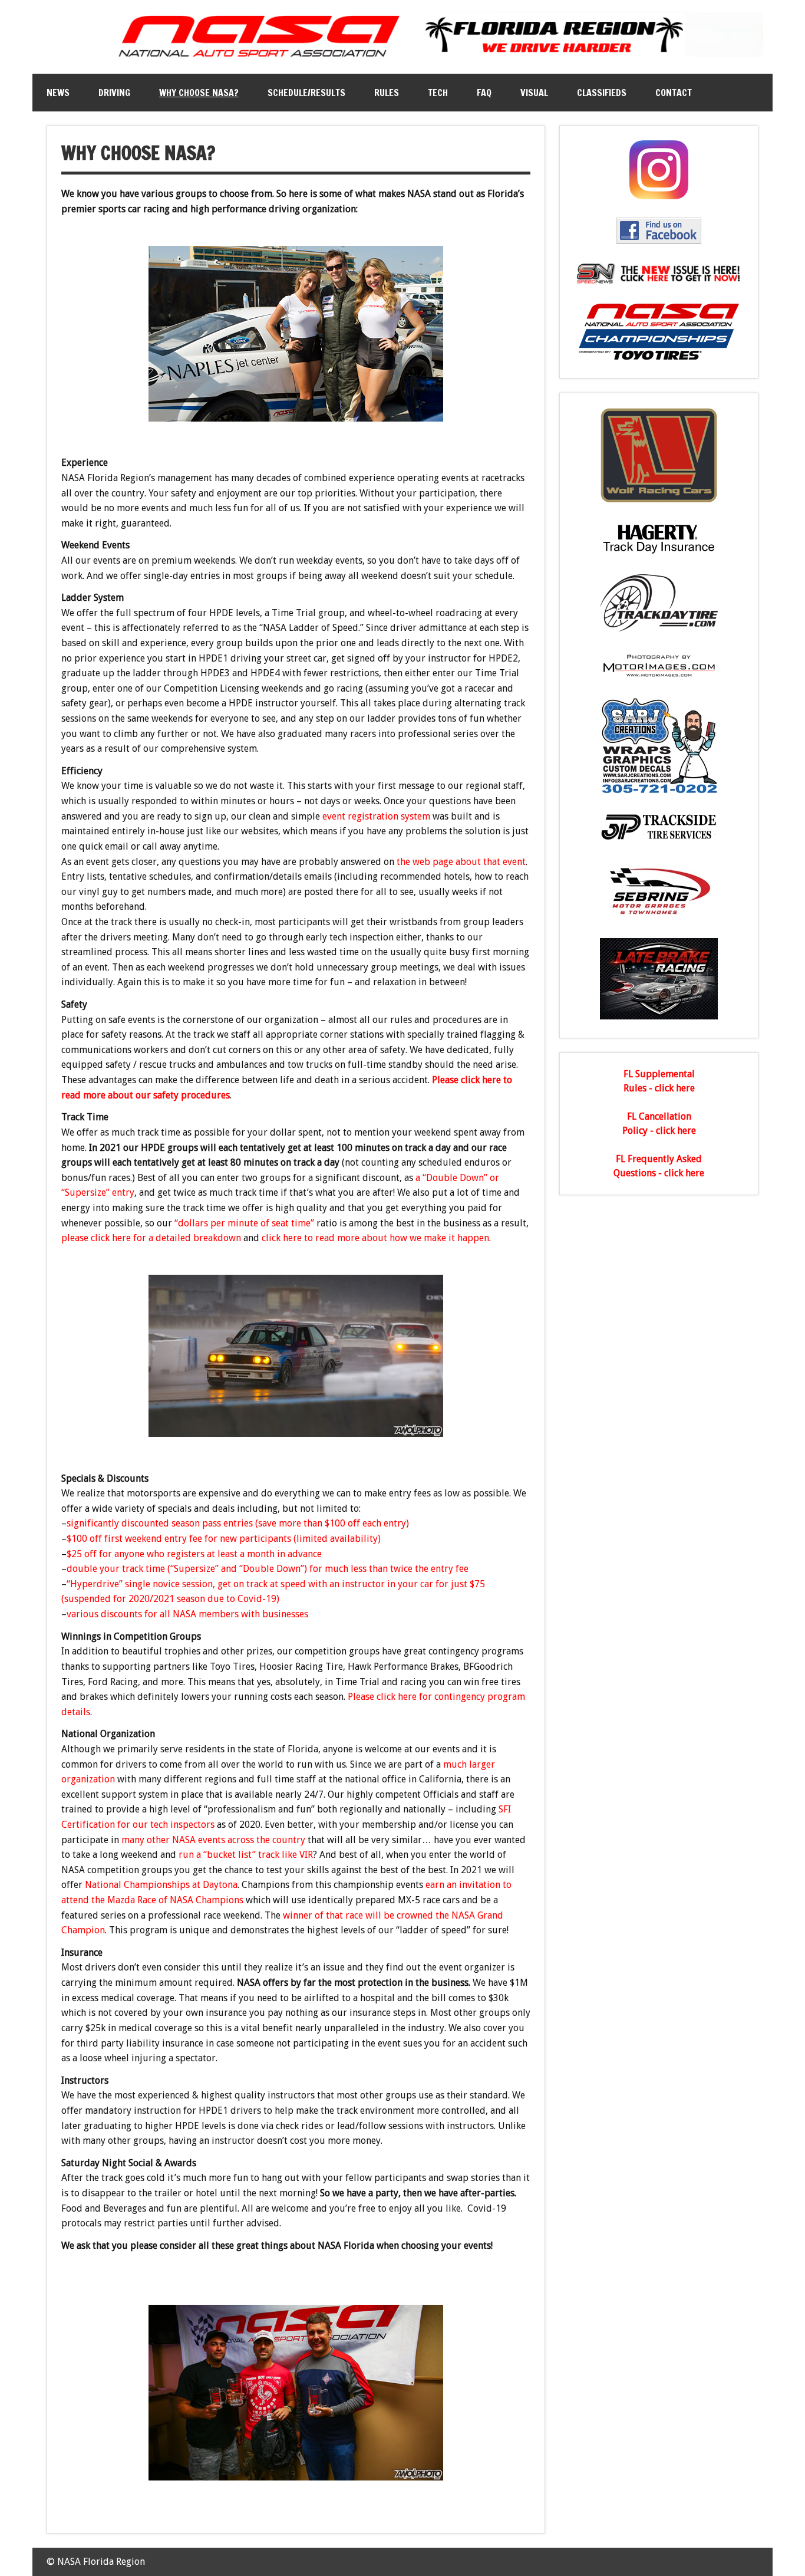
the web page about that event (461, 862)
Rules (387, 93)
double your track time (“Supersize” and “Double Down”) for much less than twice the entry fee (268, 1569)
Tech (438, 93)
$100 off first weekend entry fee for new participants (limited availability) (224, 1539)
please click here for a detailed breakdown (151, 1238)
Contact (674, 93)
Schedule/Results (306, 93)
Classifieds (602, 93)
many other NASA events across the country (213, 1840)
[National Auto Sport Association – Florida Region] (403, 59)
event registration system (376, 816)
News (58, 93)
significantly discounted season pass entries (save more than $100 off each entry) (238, 1523)
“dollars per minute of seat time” (244, 1223)
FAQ (484, 93)
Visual (534, 93)
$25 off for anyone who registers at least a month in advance (194, 1554)
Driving (114, 93)
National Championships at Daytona (161, 1885)
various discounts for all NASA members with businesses (189, 1614)
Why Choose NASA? (199, 93)
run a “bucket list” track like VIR (246, 1855)
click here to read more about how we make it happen (375, 1238)
